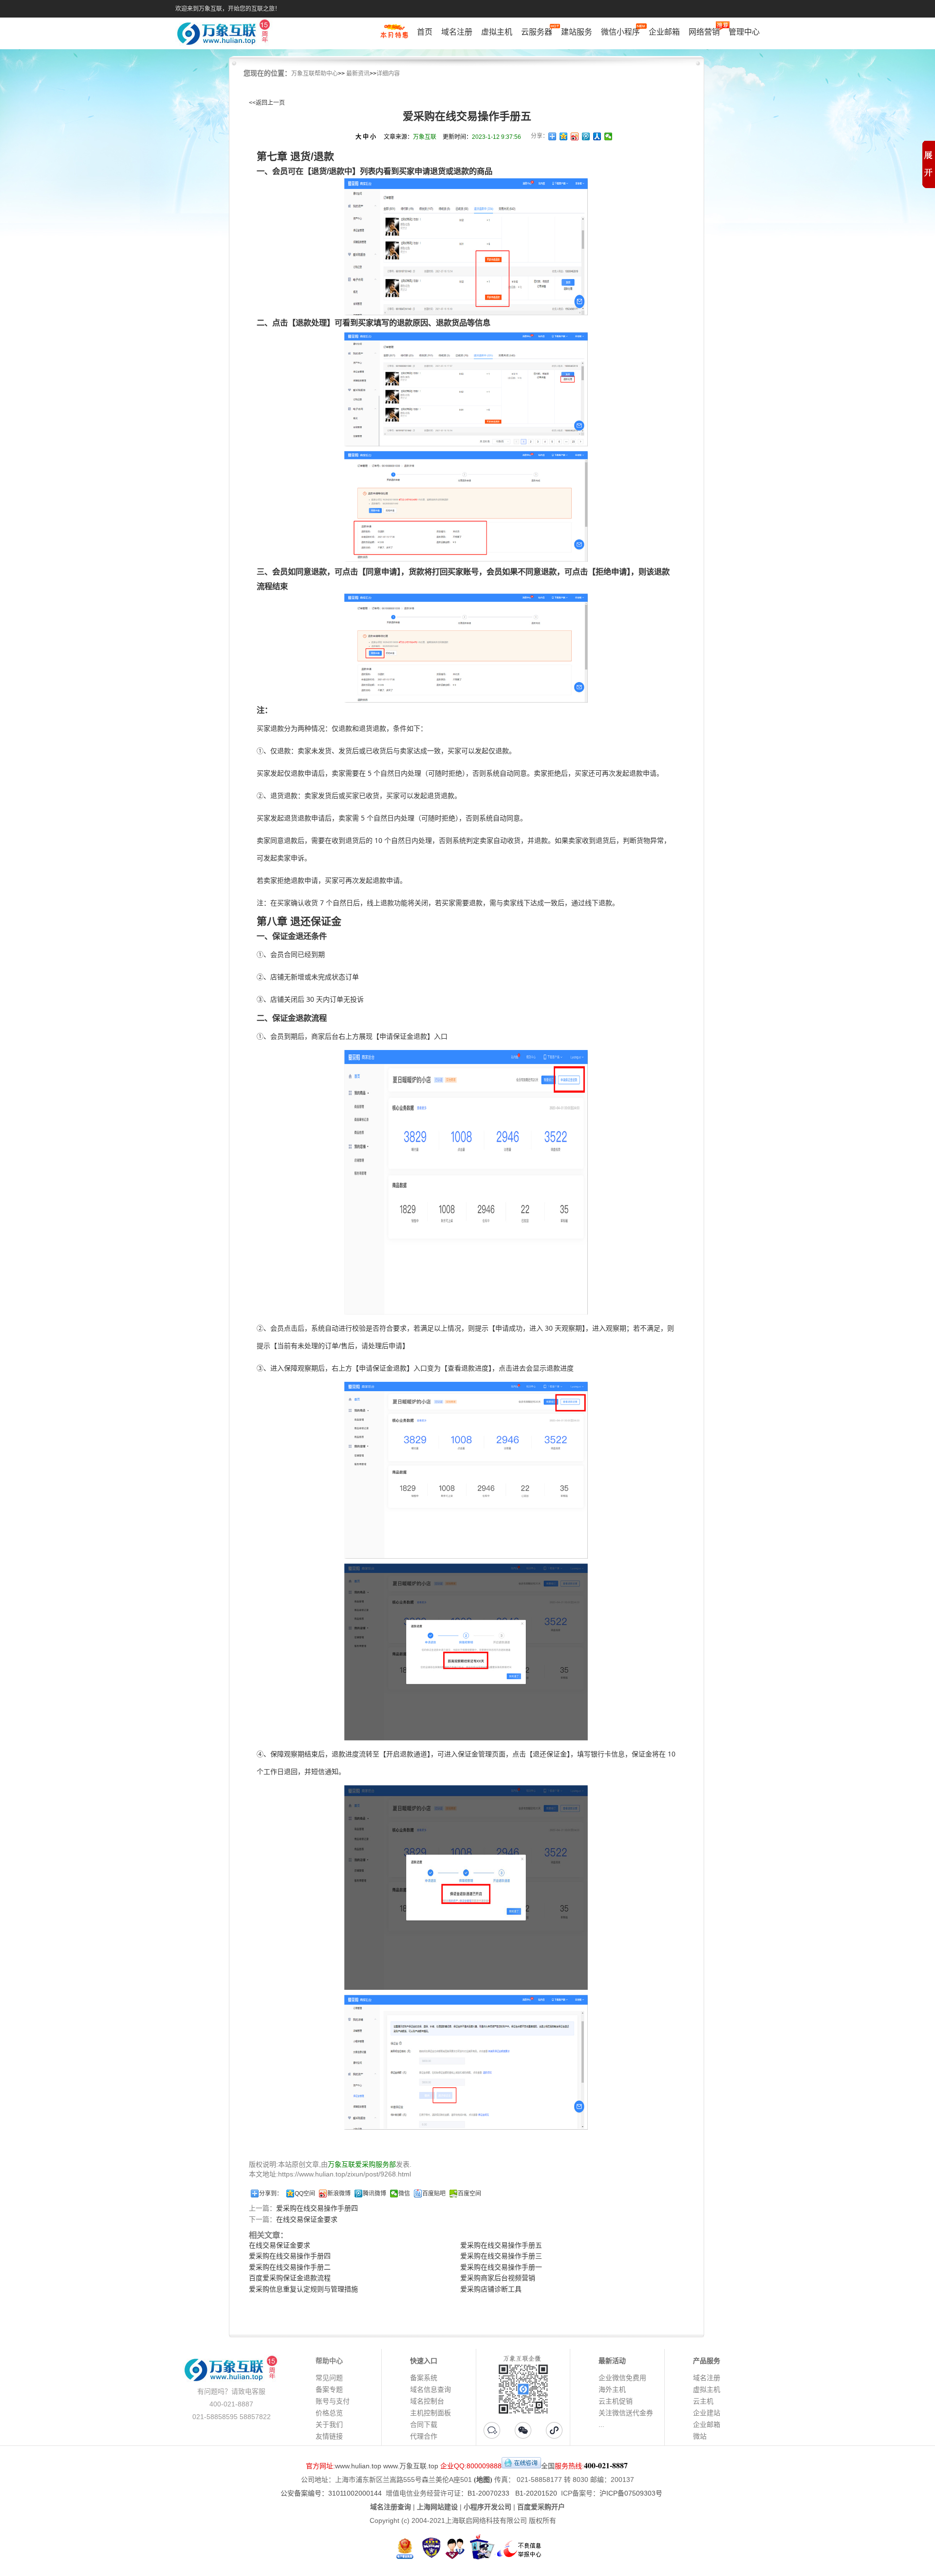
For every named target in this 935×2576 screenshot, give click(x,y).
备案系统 (424, 2378)
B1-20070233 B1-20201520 (512, 2493)
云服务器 (537, 32)
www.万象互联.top (411, 2466)
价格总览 (329, 2413)
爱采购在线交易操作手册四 (317, 2208)
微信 (404, 2194)
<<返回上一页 (267, 103)
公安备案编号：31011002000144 (331, 2493)
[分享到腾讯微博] (586, 136)
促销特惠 (394, 36)
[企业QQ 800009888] (521, 2466)
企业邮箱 (664, 32)
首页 (425, 32)
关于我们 (329, 2424)
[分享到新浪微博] (575, 136)
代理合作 (424, 2436)
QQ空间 (305, 2194)
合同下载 (424, 2424)
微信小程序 (620, 32)
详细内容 (388, 74)
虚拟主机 (497, 32)
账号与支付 (333, 2401)
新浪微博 (339, 2194)
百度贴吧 (434, 2194)
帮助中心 (329, 2361)
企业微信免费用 (622, 2378)
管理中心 (744, 32)
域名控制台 (427, 2401)
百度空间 (469, 2194)
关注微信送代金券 (626, 2413)
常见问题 (329, 2378)
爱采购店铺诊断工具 (491, 2289)
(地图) (483, 2480)
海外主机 (612, 2389)
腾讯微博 (374, 2194)
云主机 (703, 2401)
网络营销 (704, 32)
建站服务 (577, 32)
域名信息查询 (430, 2389)
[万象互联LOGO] (225, 34)
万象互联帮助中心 (315, 74)
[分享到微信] (608, 136)
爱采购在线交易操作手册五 (501, 2245)
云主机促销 (616, 2401)
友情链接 (329, 2436)
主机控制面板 (430, 2413)
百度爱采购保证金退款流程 (290, 2278)
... (601, 2424)
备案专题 (329, 2389)
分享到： (271, 2194)
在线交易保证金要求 (307, 2219)
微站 (700, 2436)
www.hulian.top (358, 2466)
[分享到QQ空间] (564, 136)
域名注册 (457, 32)
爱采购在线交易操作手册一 (501, 2267)
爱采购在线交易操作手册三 (501, 2256)
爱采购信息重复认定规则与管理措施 (303, 2289)
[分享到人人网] (597, 136)
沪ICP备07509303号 (631, 2493)
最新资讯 (358, 74)
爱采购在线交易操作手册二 (290, 2267)
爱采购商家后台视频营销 (498, 2278)
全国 (548, 2466)
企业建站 (707, 2413)
